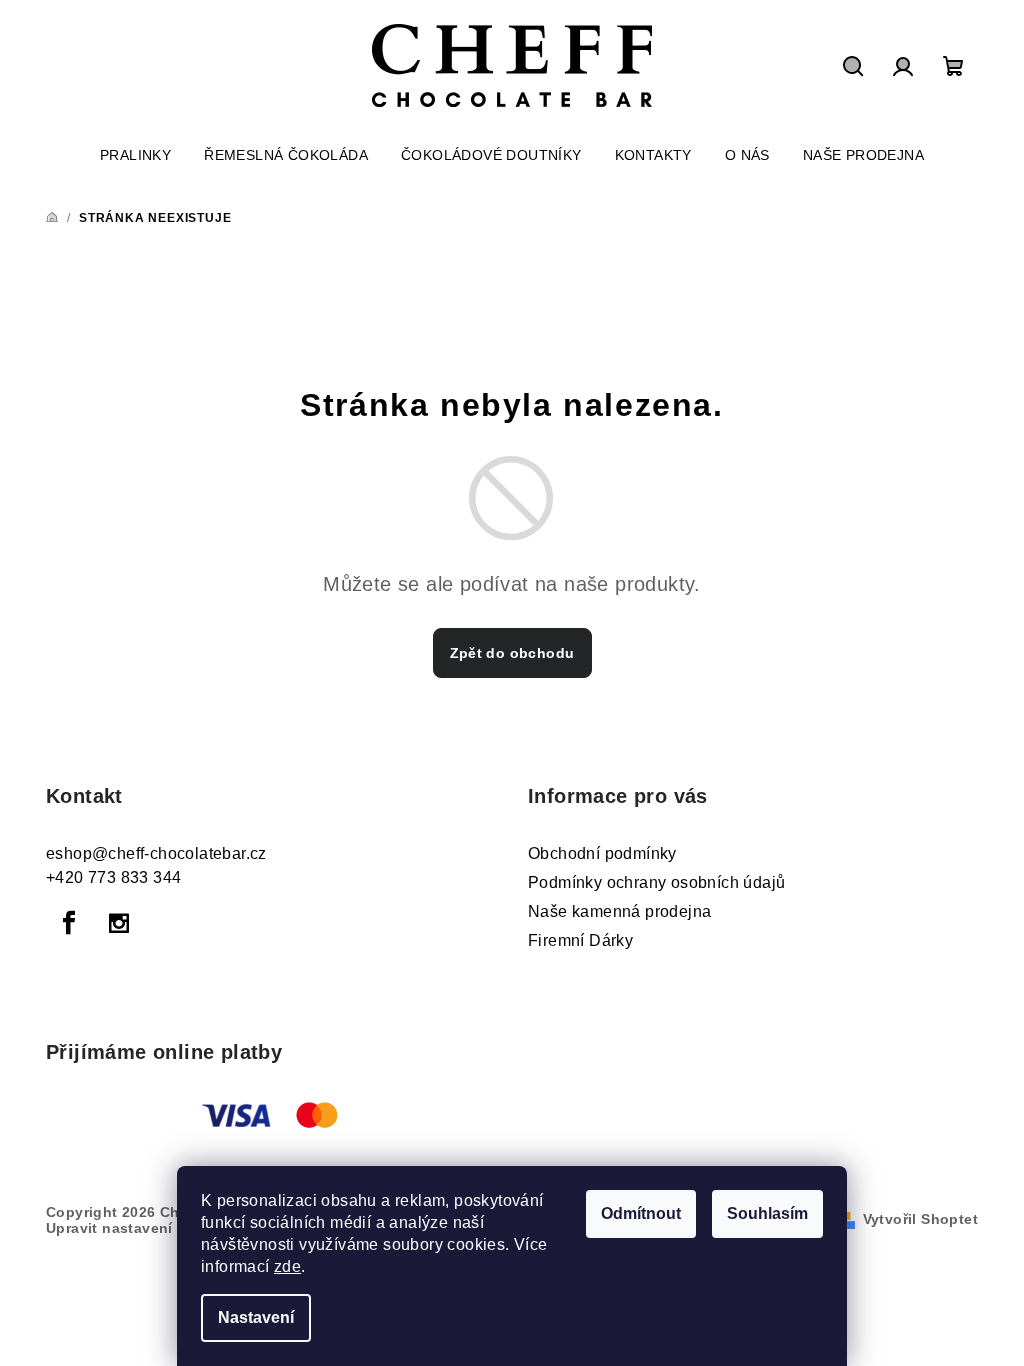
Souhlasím (767, 1213)
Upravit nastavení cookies (140, 1228)
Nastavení (256, 1317)
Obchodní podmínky (602, 853)
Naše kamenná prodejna (619, 911)
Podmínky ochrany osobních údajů (656, 882)
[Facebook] (69, 923)
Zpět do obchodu (512, 653)
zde (287, 1266)
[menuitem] (135, 155)
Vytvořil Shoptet (920, 1219)
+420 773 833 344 (113, 877)
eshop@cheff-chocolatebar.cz (156, 853)
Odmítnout (641, 1213)
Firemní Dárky (580, 940)
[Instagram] (119, 923)
